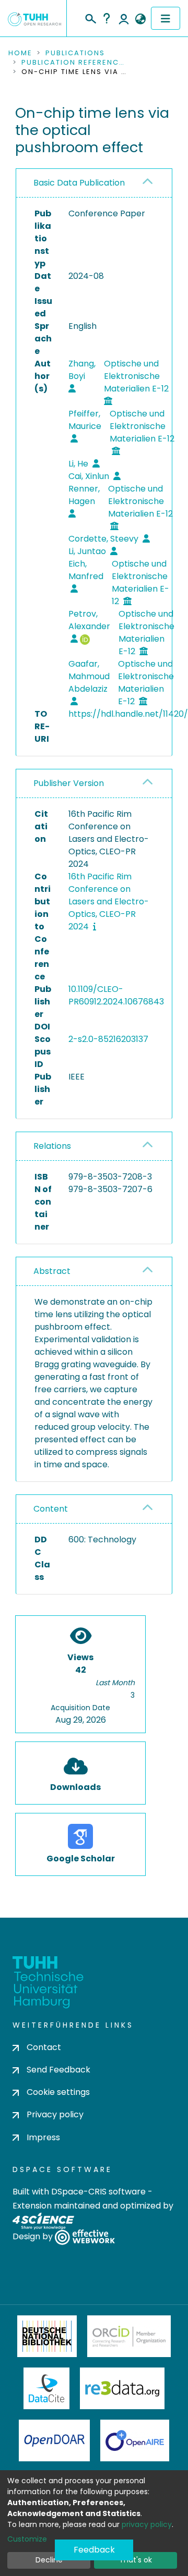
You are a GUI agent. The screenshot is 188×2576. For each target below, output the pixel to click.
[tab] (94, 183)
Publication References (74, 63)
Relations (52, 1146)
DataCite (47, 2388)
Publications (75, 53)
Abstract (52, 1271)
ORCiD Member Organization (129, 2336)
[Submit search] (90, 17)
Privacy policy (55, 2114)
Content (51, 1509)
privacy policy (147, 2524)
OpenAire (135, 2440)
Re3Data (122, 2388)
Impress (43, 2137)
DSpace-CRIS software (98, 2192)
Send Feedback (58, 2070)
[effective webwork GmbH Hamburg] (85, 2236)
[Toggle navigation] (166, 18)
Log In (124, 18)
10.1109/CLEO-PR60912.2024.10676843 (116, 995)
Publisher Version (69, 783)
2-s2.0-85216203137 (108, 1039)
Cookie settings (58, 2092)
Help (107, 18)
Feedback (94, 2550)
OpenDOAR (54, 2440)
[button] (140, 19)
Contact (44, 2047)
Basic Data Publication (79, 183)
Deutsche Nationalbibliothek (47, 2336)
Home (20, 53)
